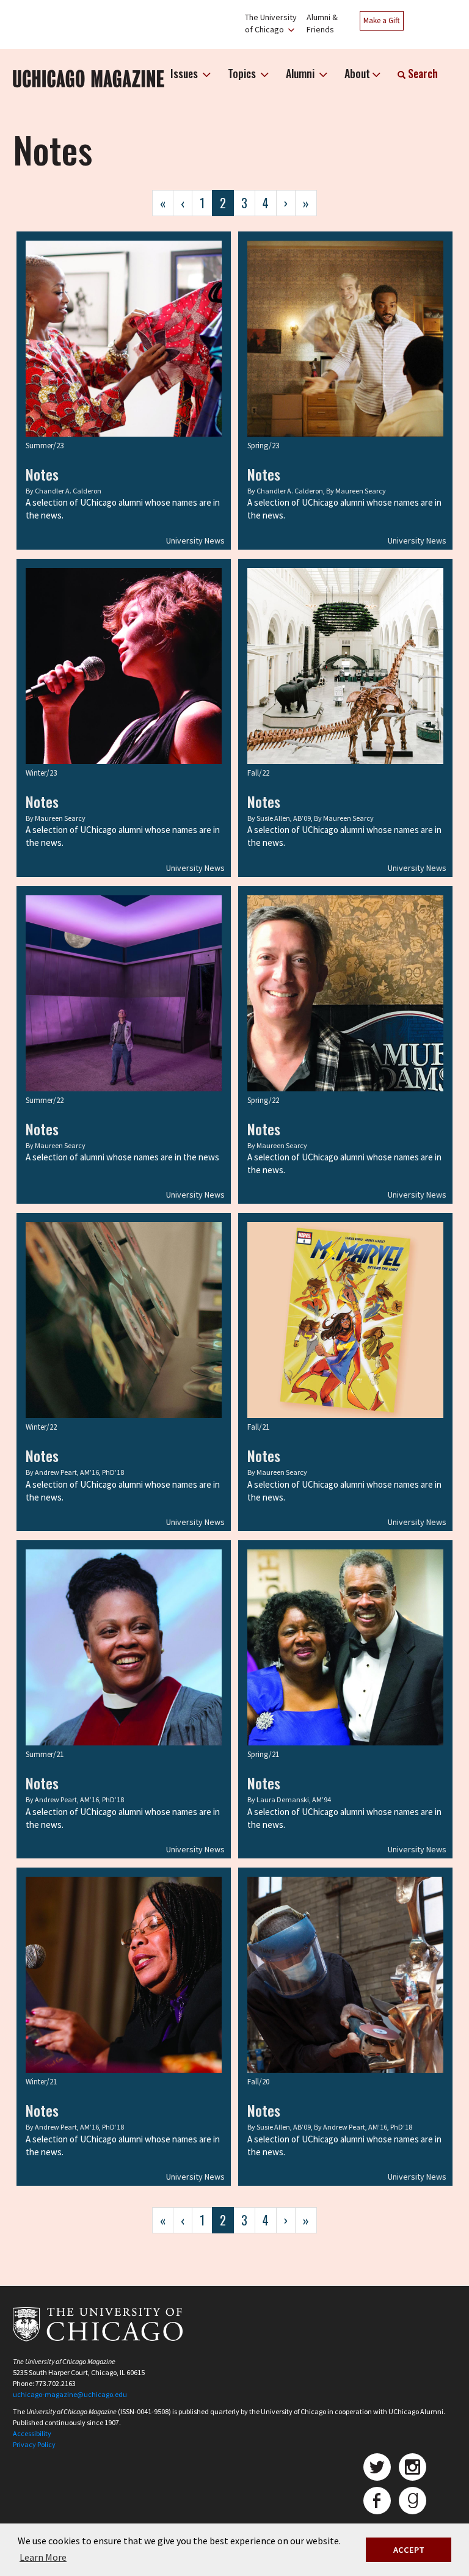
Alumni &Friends (322, 23)
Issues (185, 73)
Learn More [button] (43, 2557)
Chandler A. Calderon (68, 491)
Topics (243, 73)
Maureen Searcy (361, 491)
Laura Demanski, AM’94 (294, 1799)
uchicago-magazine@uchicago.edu (70, 2394)
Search (422, 73)
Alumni (301, 73)
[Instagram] (413, 2467)
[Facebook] (377, 2501)
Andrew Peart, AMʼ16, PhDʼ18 (79, 1472)
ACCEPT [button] (409, 2550)
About (357, 73)
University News (195, 540)
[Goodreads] (413, 2501)
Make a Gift (382, 20)
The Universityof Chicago (271, 23)
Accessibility (32, 2433)
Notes (42, 474)
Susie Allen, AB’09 (284, 818)
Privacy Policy (34, 2444)
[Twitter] (377, 2467)
